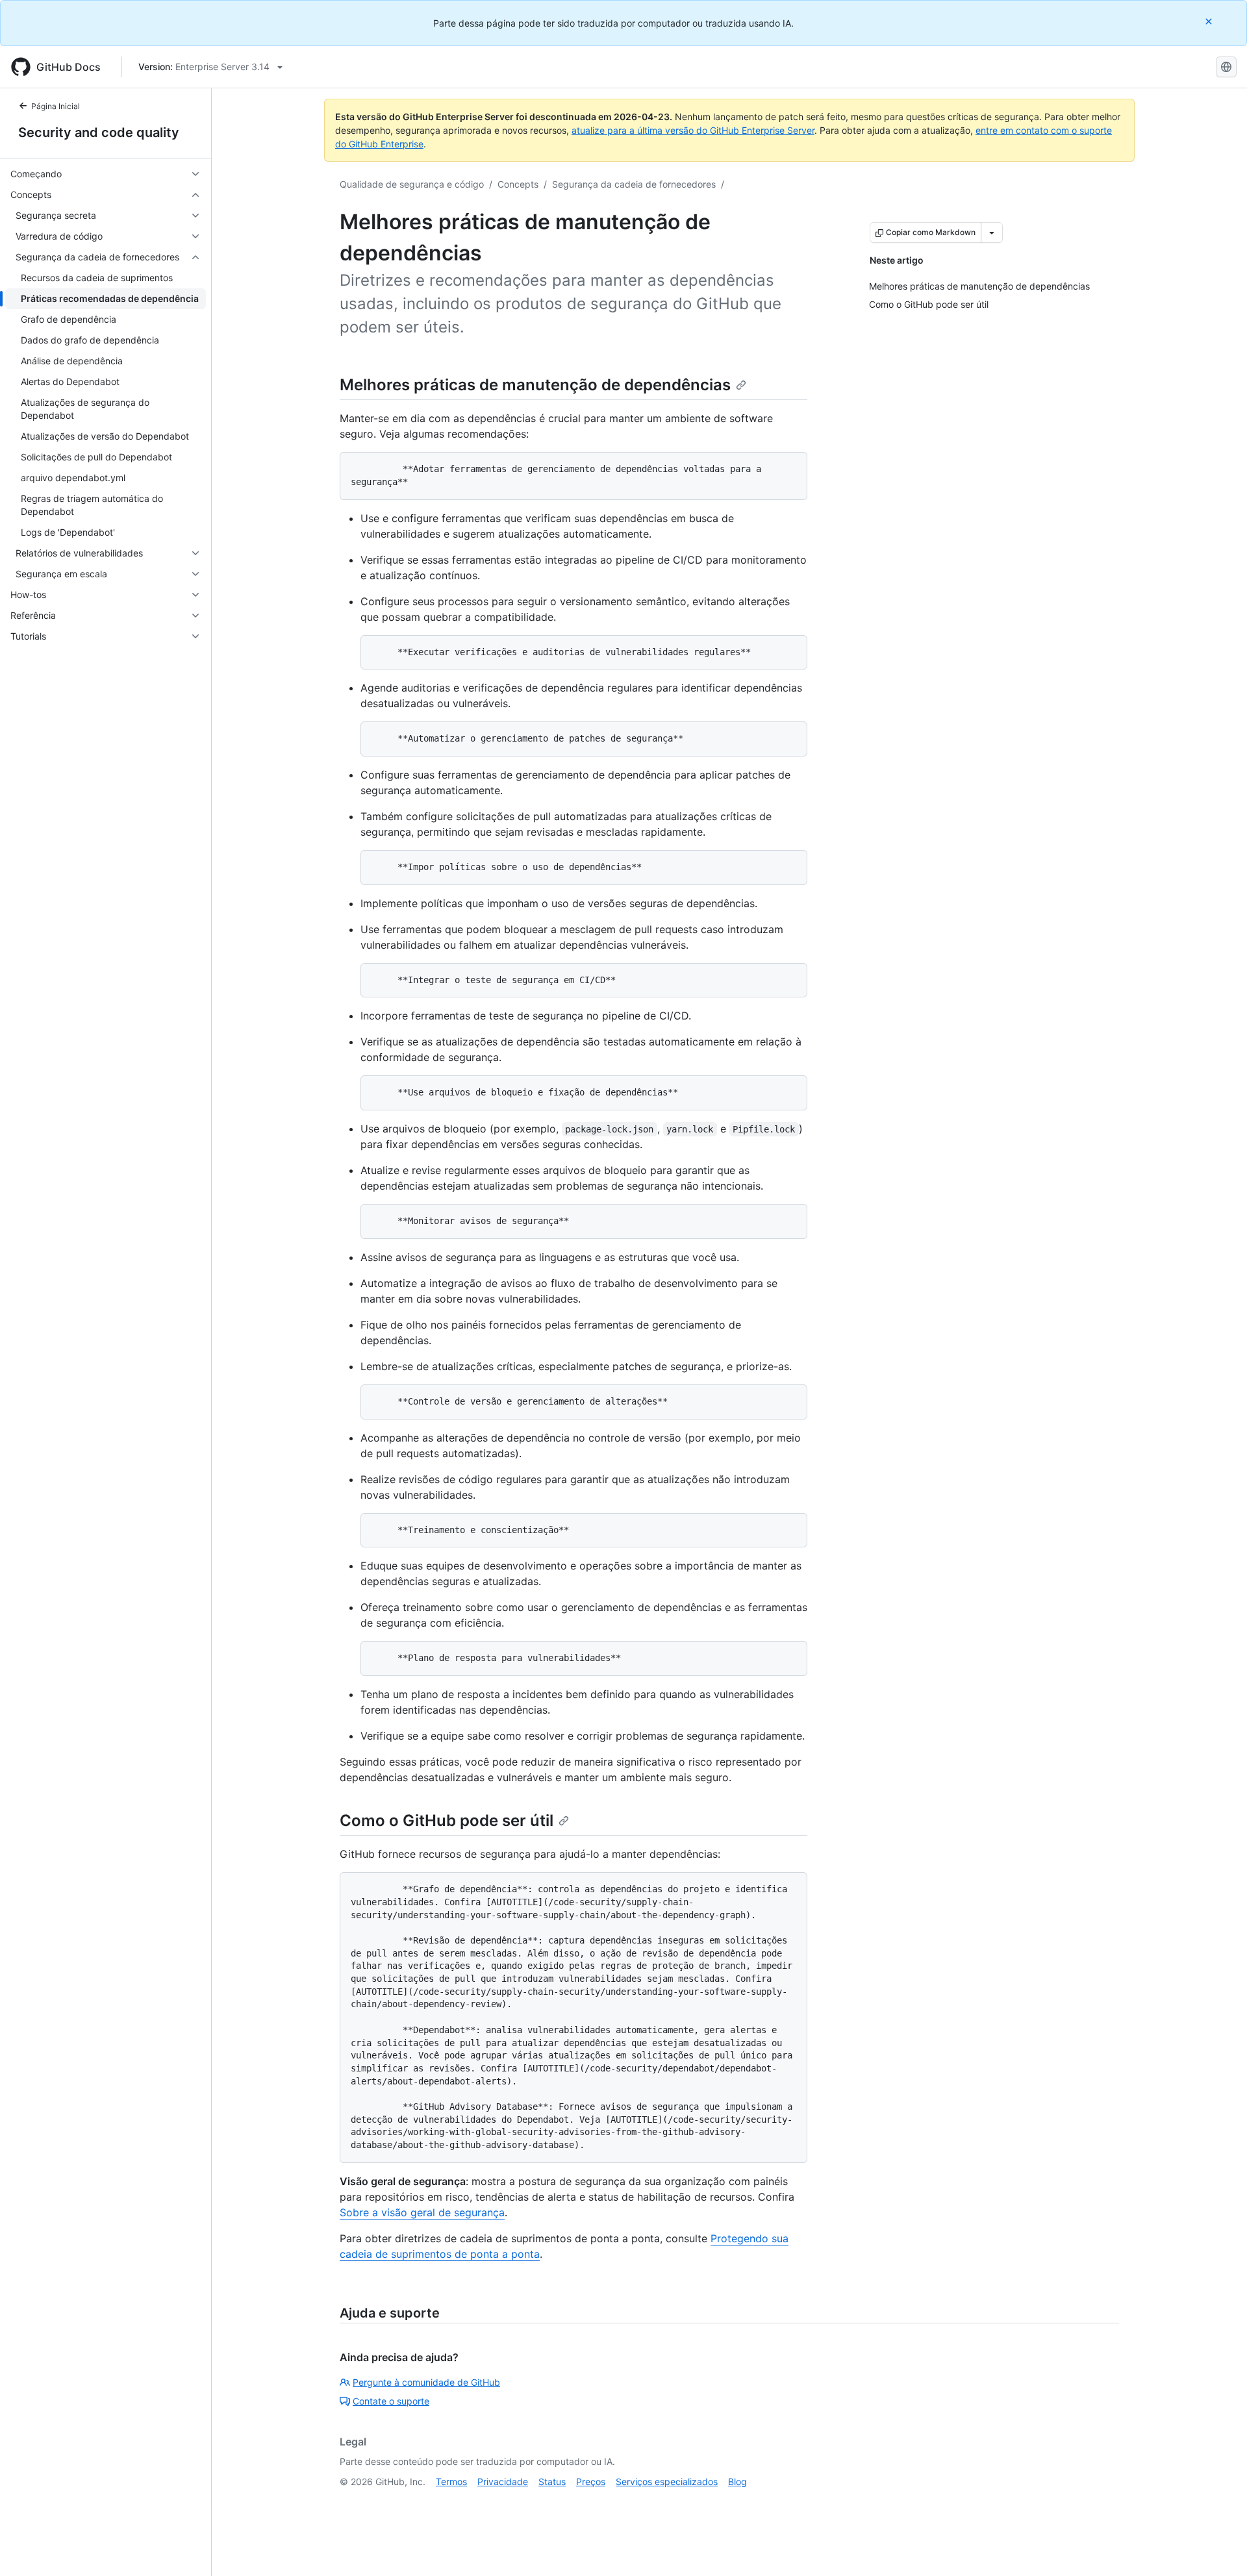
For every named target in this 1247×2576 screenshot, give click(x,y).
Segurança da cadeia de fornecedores (634, 184)
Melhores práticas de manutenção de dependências (535, 385)
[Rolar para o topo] (1218, 2547)
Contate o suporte (391, 2401)
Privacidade (503, 2482)
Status (552, 2482)
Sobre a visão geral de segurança (422, 2212)
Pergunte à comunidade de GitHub (426, 2382)
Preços (591, 2482)
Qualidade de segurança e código (412, 184)
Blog (737, 2482)
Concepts (518, 184)
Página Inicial (56, 106)
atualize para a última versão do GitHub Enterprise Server (693, 130)
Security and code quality (99, 132)
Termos (451, 2482)
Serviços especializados (667, 2482)
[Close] (1210, 21)
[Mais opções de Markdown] (992, 232)
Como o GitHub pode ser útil (447, 1820)
